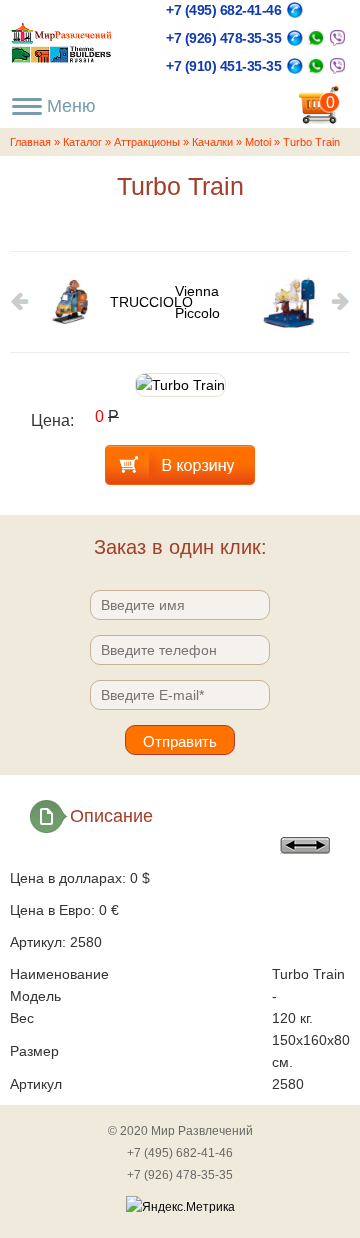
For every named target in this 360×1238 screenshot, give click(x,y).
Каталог (82, 142)
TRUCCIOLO (142, 302)
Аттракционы (147, 142)
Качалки (212, 142)
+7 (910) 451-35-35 (223, 66)
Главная (30, 142)
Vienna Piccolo (197, 302)
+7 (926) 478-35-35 (223, 38)
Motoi (258, 142)
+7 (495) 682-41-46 (223, 10)
